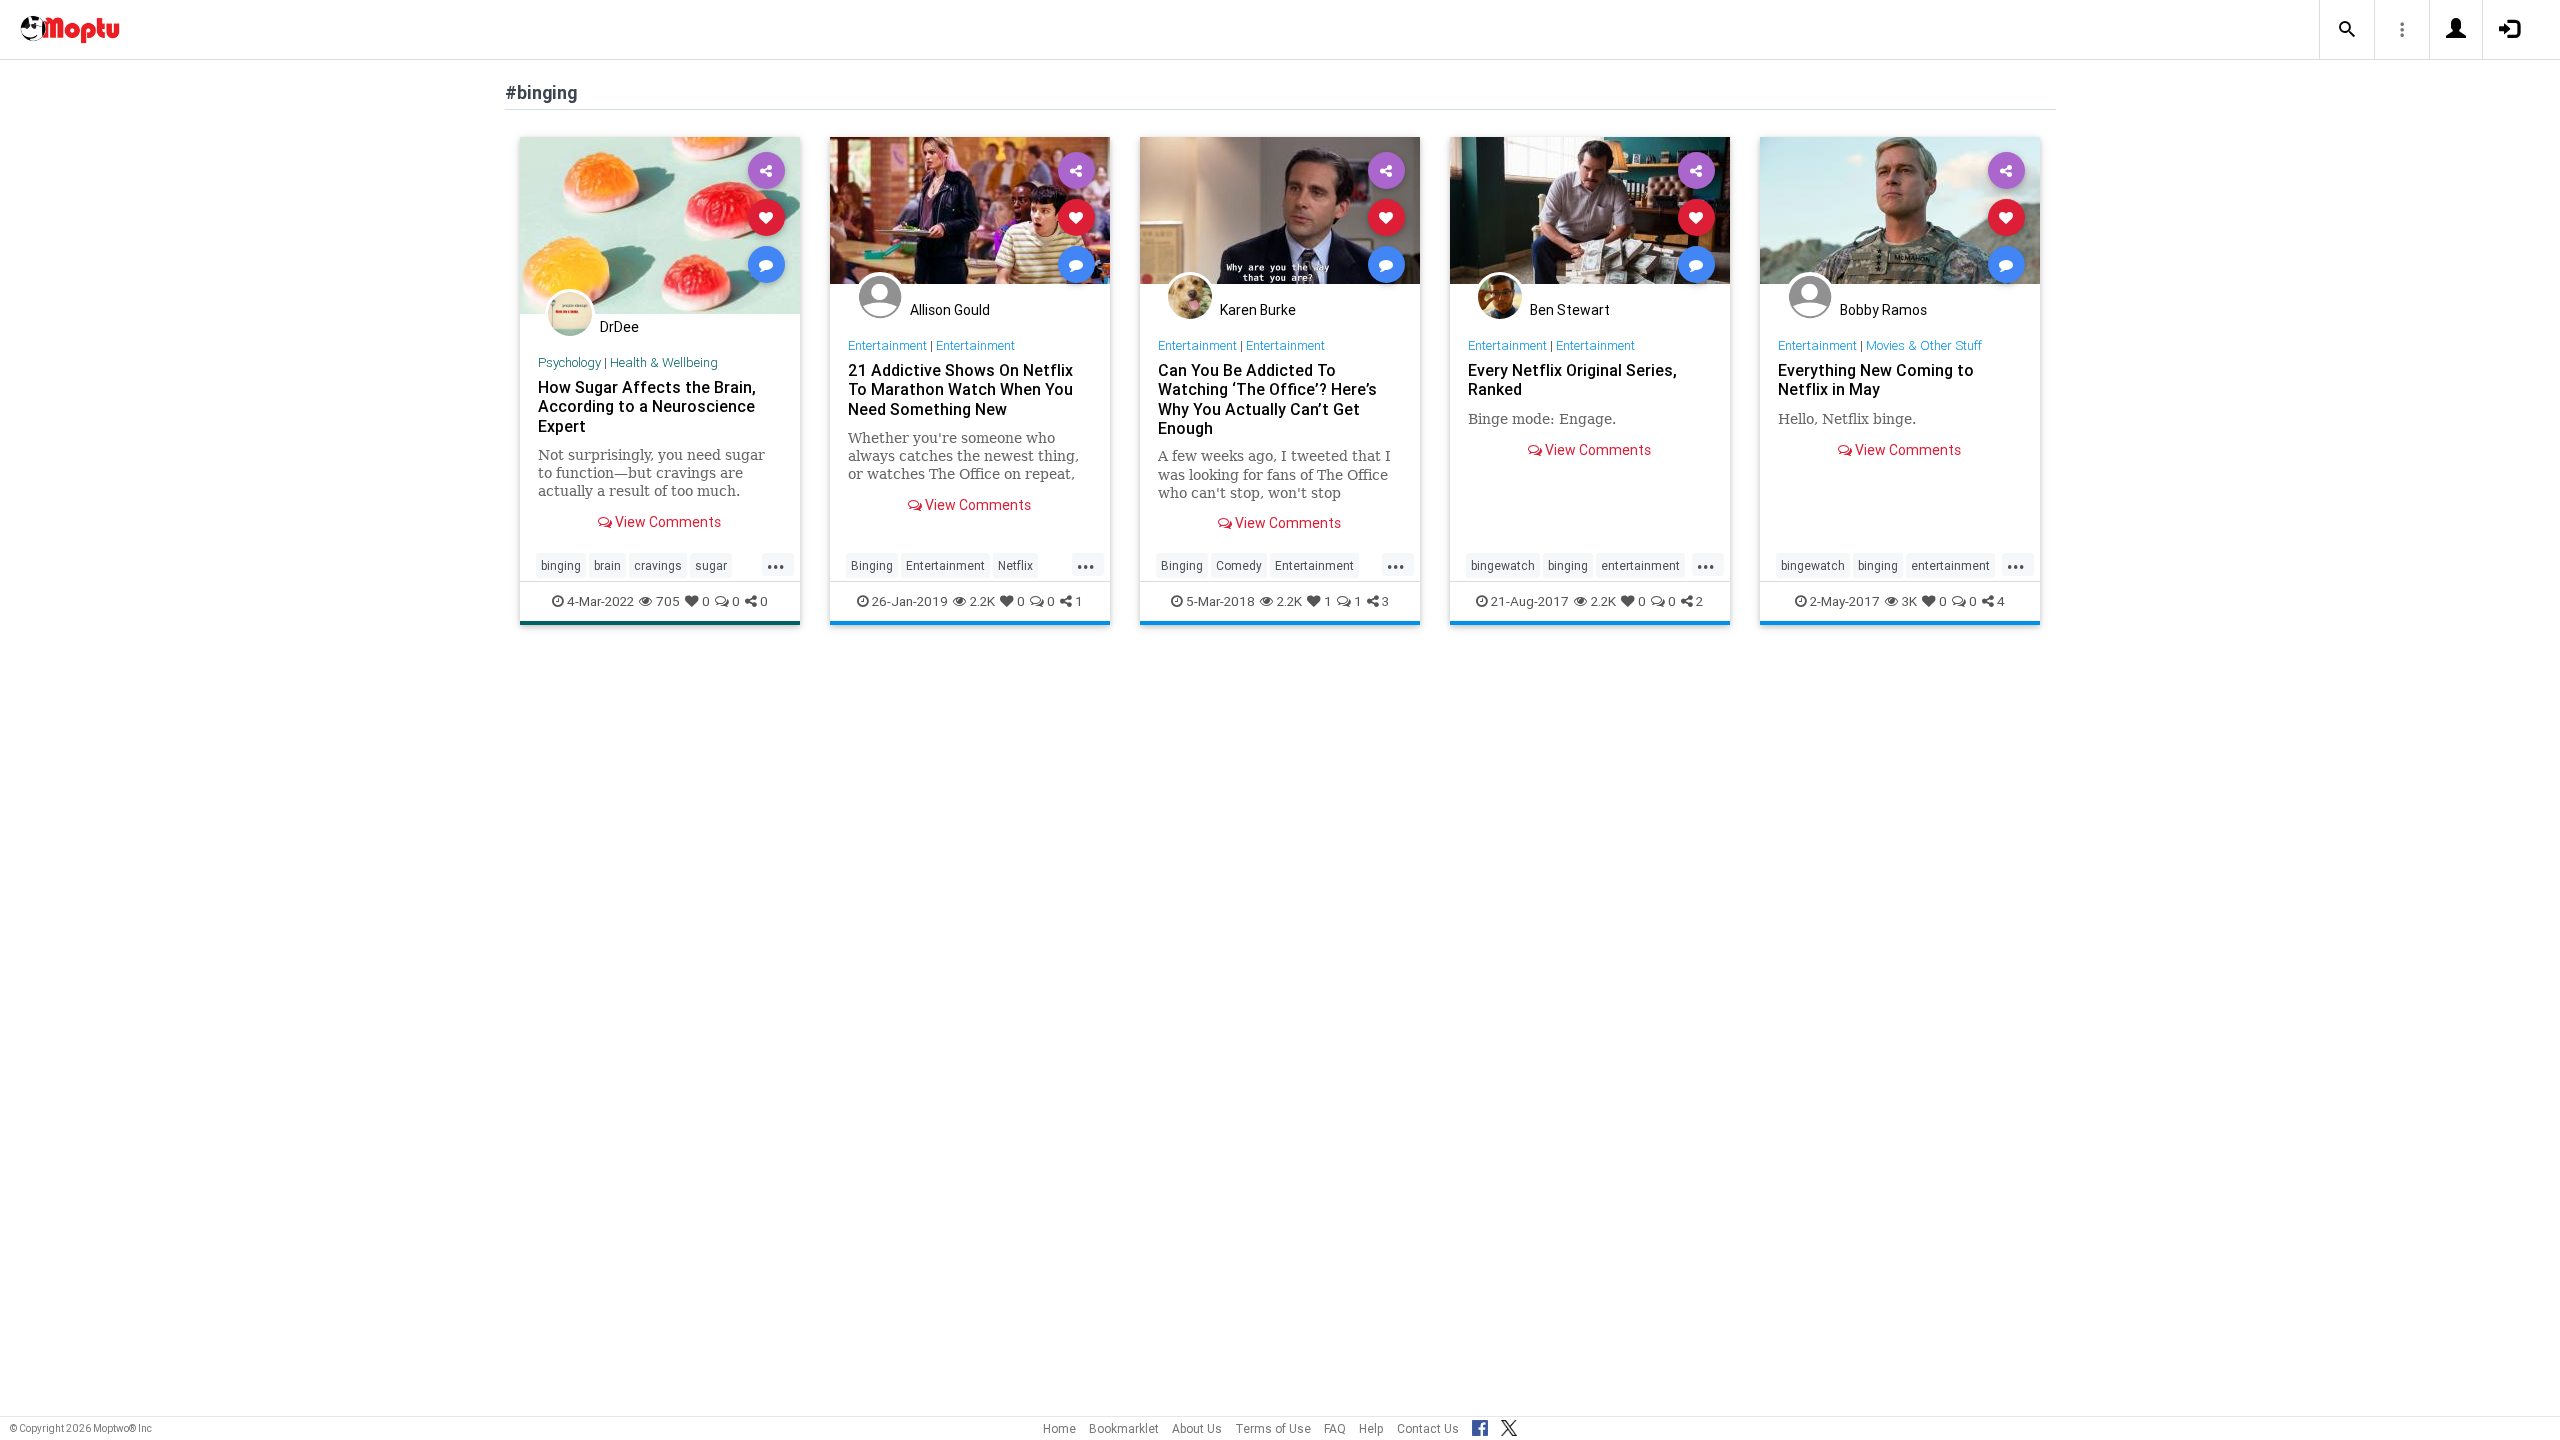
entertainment (1640, 565)
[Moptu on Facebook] (1480, 1425)
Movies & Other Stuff (1924, 345)
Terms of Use (1273, 1428)
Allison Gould (950, 310)
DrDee (619, 327)
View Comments (666, 522)
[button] (2347, 30)
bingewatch (1503, 565)
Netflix (1015, 565)
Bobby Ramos (1883, 310)
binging (561, 565)
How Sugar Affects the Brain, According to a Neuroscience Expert (647, 406)
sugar (711, 565)
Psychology (569, 362)
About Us (1197, 1428)
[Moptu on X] (1509, 1425)
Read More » (660, 224)
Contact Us (1428, 1428)
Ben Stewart (1570, 310)
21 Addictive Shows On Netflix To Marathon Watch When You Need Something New (960, 389)
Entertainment (887, 345)
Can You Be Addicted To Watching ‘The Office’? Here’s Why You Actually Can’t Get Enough (1267, 398)
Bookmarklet (1124, 1428)
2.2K (982, 601)
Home (1059, 1428)
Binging (872, 565)
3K (1909, 601)
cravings (658, 565)
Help (1371, 1428)
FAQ (1335, 1428)
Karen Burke (1258, 310)
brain (607, 565)
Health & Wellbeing (664, 362)
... (776, 564)
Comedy (1239, 565)
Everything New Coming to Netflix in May (1876, 379)
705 (668, 601)
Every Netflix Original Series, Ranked (1572, 379)
